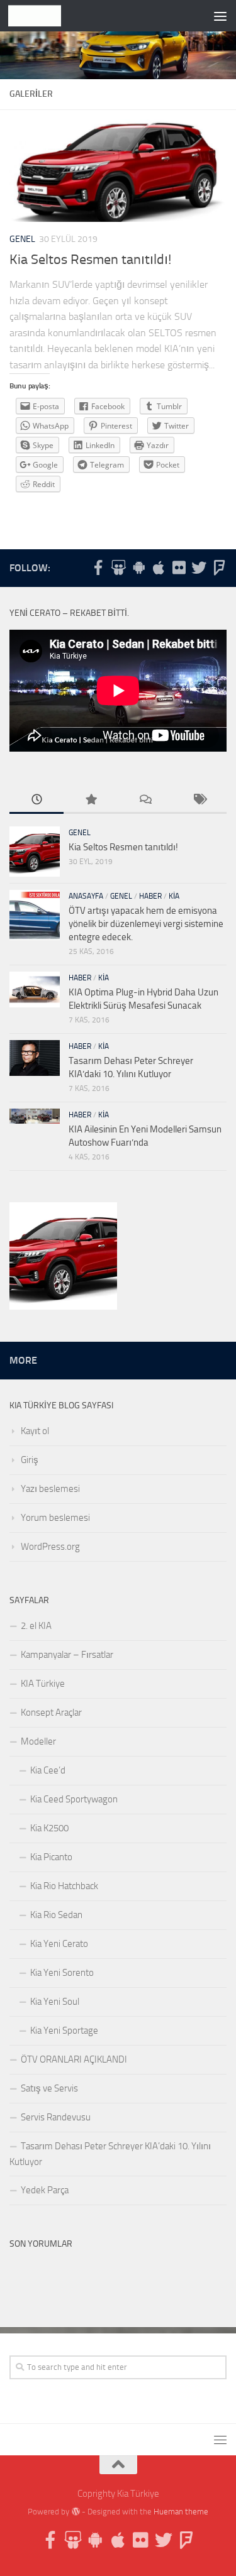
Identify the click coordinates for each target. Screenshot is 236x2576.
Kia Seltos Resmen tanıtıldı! (90, 260)
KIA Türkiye (43, 1684)
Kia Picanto (51, 1857)
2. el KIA (36, 1626)
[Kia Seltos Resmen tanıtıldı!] (63, 1258)
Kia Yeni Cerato (59, 1944)
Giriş (30, 1460)
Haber (150, 896)
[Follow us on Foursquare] (219, 567)
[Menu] (220, 16)
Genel (22, 239)
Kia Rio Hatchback (64, 1886)
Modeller (38, 1741)
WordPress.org (50, 1547)
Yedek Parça (45, 2190)
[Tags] (199, 800)
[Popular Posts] (91, 800)
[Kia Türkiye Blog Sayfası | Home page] (44, 16)
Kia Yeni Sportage (64, 2031)
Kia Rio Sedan (56, 1915)
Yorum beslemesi (55, 1518)
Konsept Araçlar (51, 1713)
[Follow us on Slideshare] (118, 567)
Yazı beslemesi (50, 1489)
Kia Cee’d (48, 1770)
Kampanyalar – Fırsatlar (67, 1655)
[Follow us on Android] (138, 567)
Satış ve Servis (49, 2088)
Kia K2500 (49, 1828)
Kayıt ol (35, 1431)
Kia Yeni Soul (55, 2002)
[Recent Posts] (37, 800)
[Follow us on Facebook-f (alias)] (98, 567)
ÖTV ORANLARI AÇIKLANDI (74, 2059)
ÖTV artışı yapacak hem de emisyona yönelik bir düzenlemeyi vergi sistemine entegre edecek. (146, 924)
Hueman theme (181, 2512)
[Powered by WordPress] (75, 2512)
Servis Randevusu (56, 2117)
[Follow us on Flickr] (179, 567)
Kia (174, 896)
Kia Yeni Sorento (62, 1973)
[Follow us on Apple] (159, 567)
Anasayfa (86, 896)
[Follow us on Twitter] (199, 567)
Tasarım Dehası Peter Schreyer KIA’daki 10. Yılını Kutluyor (110, 2154)
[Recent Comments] (145, 800)
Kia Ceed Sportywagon (74, 1799)
